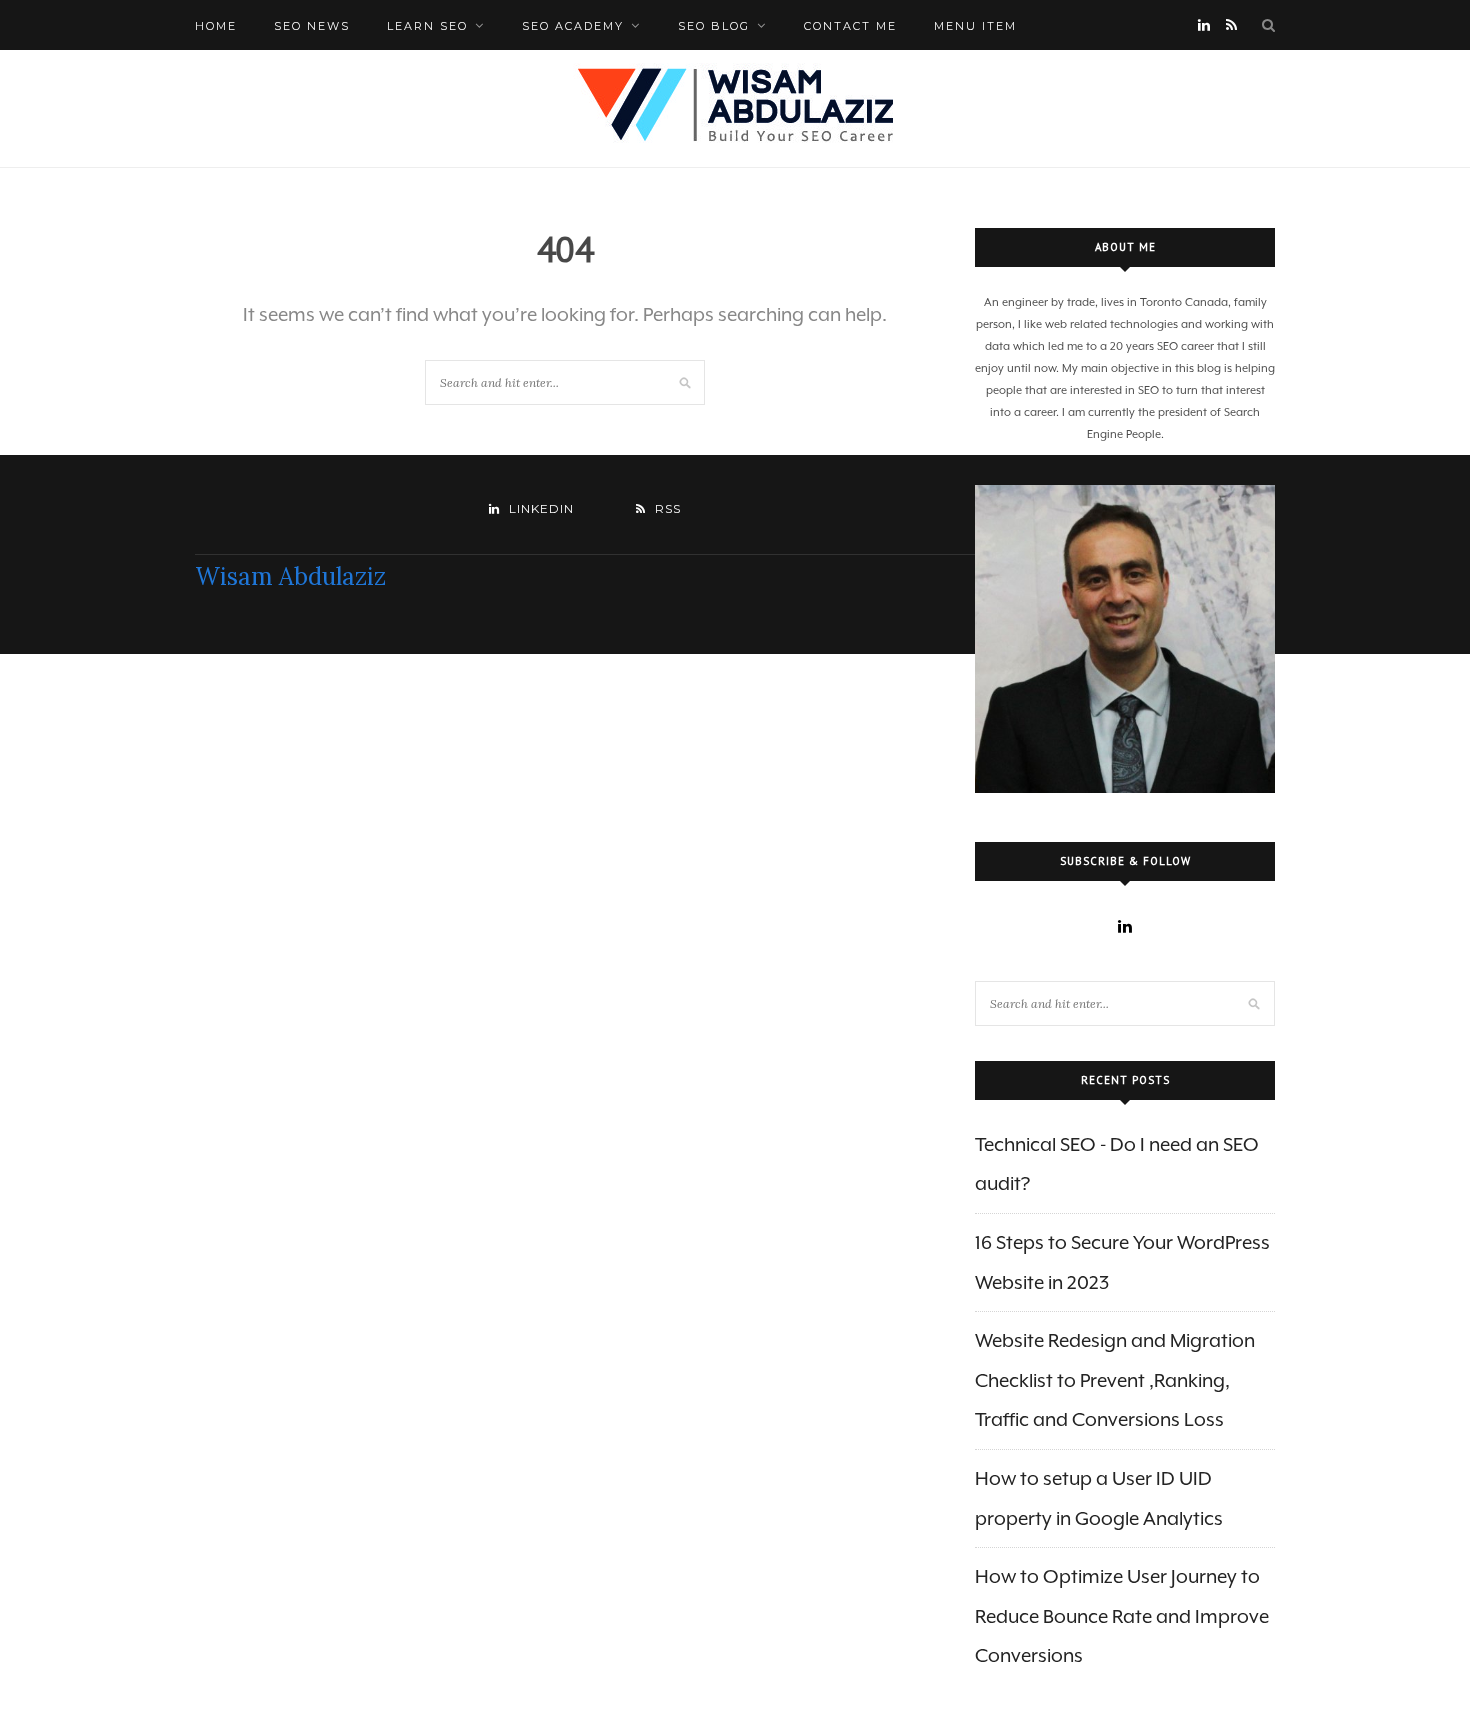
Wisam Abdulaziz (290, 576)
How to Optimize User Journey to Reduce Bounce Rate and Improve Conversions (1122, 1615)
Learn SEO (427, 26)
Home (216, 26)
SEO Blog (714, 26)
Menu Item (975, 26)
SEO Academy (573, 26)
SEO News (312, 26)
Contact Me (850, 26)
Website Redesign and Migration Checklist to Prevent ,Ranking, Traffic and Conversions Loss (1115, 1379)
